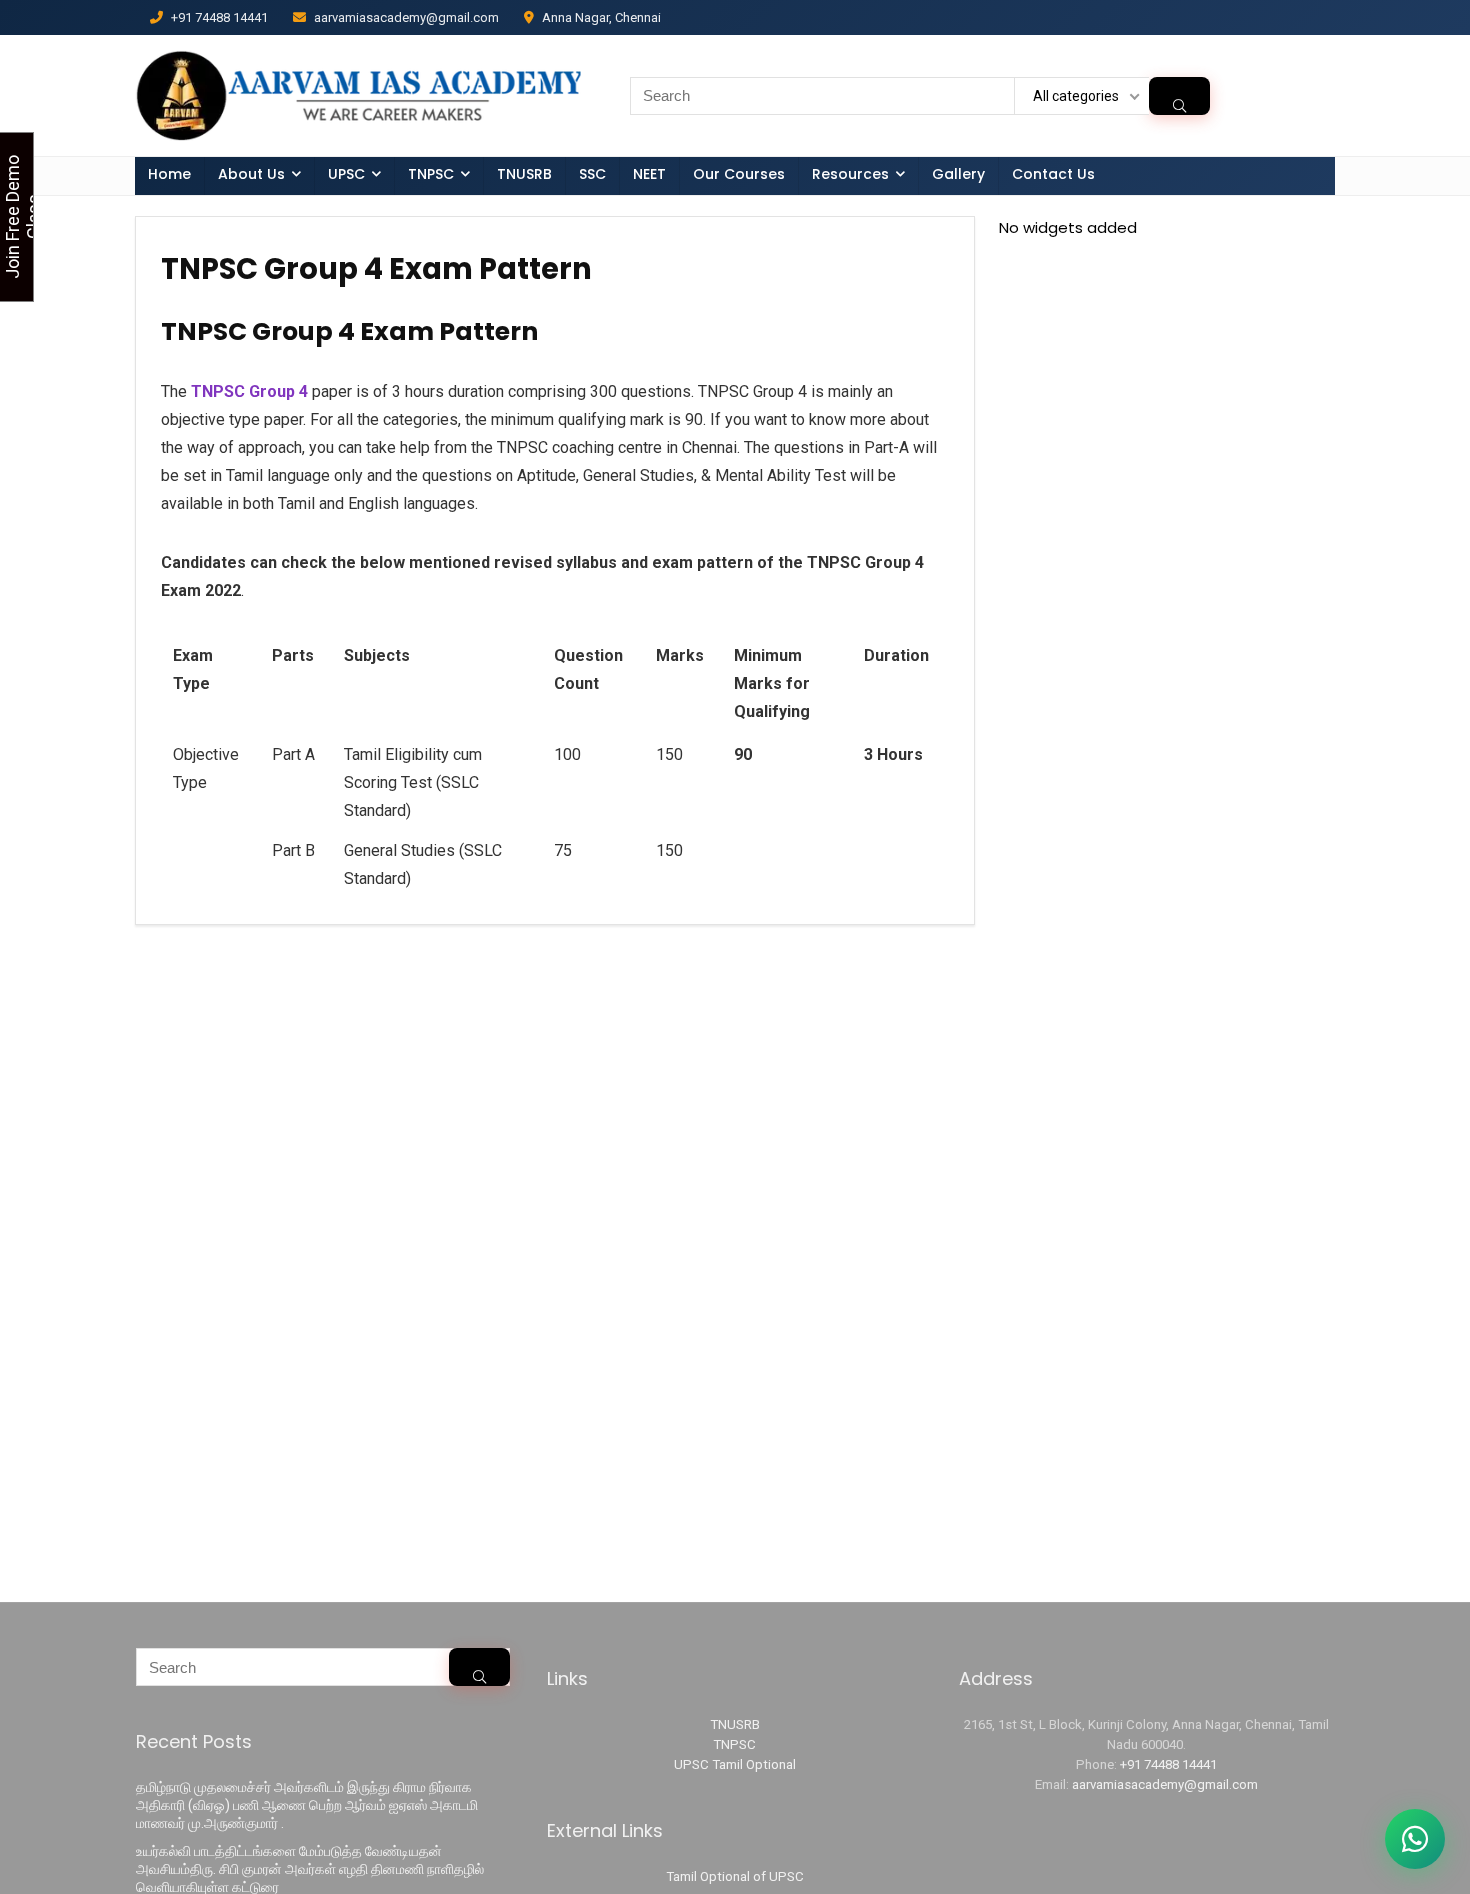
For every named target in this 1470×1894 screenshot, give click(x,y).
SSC (592, 174)
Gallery (958, 174)
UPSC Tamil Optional (735, 1764)
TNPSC (734, 1744)
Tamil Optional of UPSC (735, 1876)
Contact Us (1053, 174)
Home (169, 174)
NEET (649, 174)
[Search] (1179, 96)
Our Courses (739, 174)
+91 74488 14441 (1168, 1764)
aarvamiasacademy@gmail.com (1165, 1784)
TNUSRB (524, 174)
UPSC (346, 174)
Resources (850, 174)
